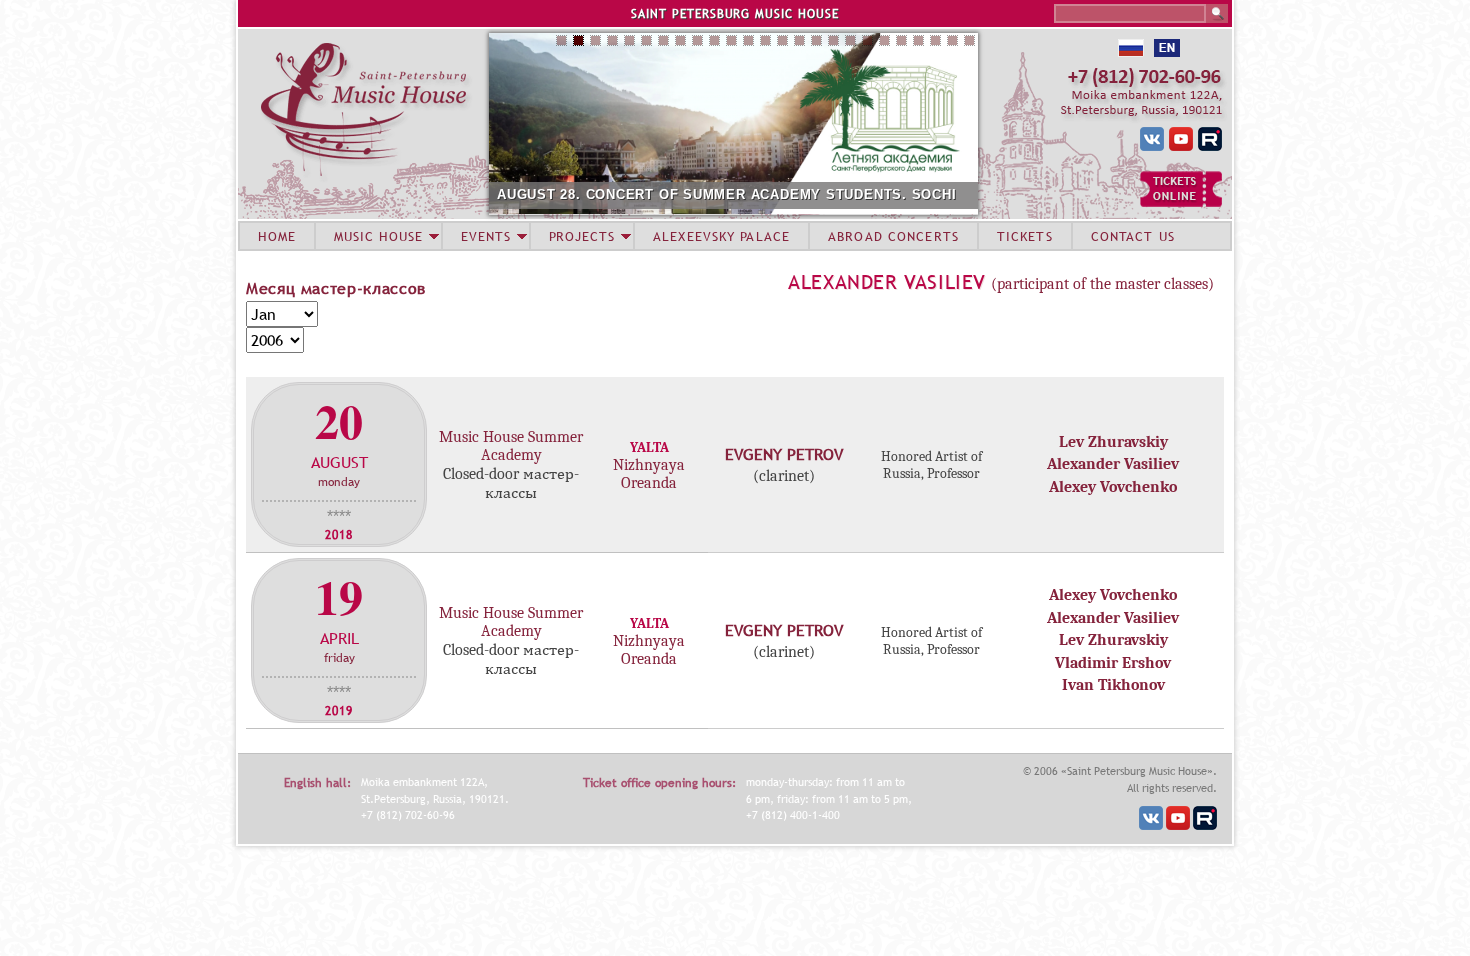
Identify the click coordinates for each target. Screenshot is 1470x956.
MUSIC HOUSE (378, 236)
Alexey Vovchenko (1113, 487)
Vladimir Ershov (1113, 663)
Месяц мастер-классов (336, 288)
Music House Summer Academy (511, 446)
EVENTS (486, 236)
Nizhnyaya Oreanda (649, 474)
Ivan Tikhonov (1113, 685)
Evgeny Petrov (784, 454)
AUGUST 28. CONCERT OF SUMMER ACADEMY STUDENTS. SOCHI (727, 194)
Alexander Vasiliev (887, 282)
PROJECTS (582, 236)
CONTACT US (1133, 236)
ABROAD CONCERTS (893, 236)
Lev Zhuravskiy (1113, 442)
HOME (277, 236)
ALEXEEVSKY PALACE (721, 236)
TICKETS (1025, 236)
